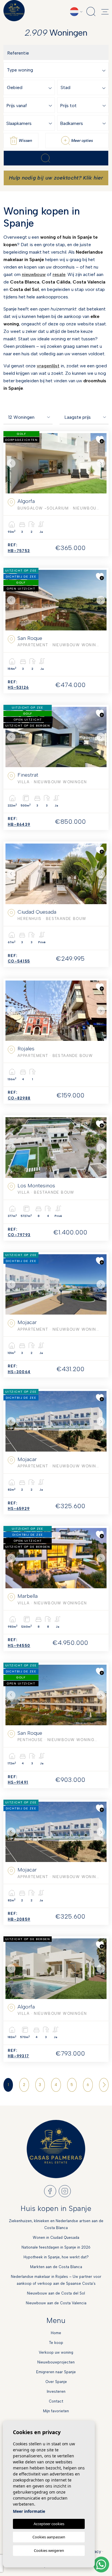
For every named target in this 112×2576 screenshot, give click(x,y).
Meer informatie (29, 2511)
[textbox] (57, 70)
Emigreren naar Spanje (56, 2372)
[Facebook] (50, 2191)
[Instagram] (65, 2191)
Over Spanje (56, 2382)
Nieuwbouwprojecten (56, 2362)
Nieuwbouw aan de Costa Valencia (56, 2303)
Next (101, 463)
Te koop (56, 2343)
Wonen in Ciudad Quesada (56, 2238)
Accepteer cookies (49, 2524)
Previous (11, 463)
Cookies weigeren (49, 2550)
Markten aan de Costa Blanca (56, 2267)
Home (56, 2333)
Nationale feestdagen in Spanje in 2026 (56, 2247)
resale (59, 274)
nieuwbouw (34, 274)
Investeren (56, 2391)
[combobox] (57, 70)
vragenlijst (48, 366)
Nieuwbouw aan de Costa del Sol (56, 2293)
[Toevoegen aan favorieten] (100, 440)
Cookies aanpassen (49, 2537)
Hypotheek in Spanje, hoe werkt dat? (56, 2257)
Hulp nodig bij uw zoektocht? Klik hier (56, 178)
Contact (56, 2401)
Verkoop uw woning (56, 2352)
